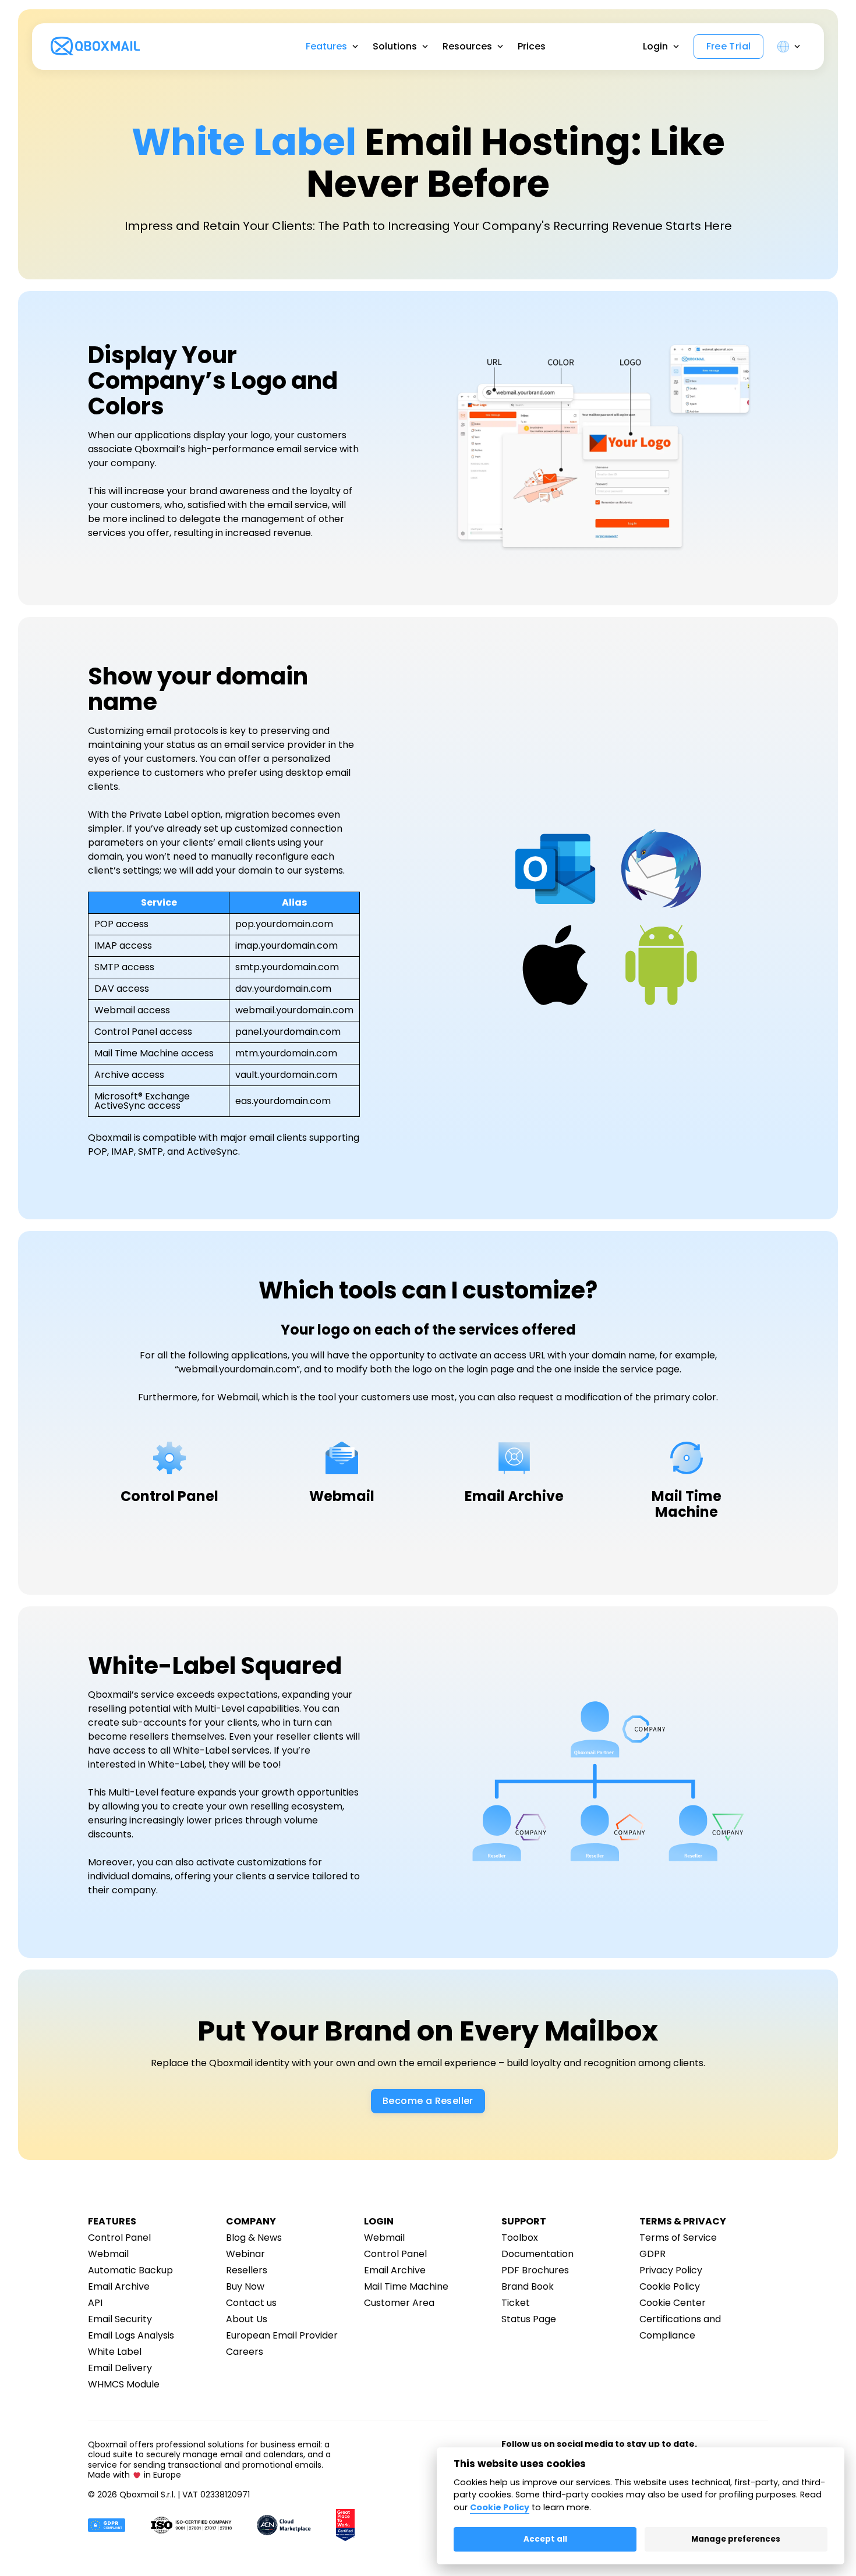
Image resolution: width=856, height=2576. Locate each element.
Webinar (245, 2254)
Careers (245, 2352)
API (95, 2303)
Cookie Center (673, 2303)
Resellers (247, 2270)
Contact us (251, 2303)
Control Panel (119, 2238)
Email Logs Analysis (131, 2335)
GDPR (652, 2254)
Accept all (545, 2539)
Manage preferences (736, 2539)
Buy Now (245, 2286)
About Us (247, 2319)
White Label (115, 2352)
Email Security (120, 2319)
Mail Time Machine (406, 2286)
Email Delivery (120, 2368)
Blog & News (254, 2238)
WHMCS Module (124, 2384)
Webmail (108, 2254)
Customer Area (399, 2303)
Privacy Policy (671, 2270)
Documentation (537, 2254)
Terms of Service (678, 2238)
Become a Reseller (428, 2101)
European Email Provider (282, 2335)
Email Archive (119, 2286)
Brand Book (528, 2286)
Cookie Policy (670, 2286)
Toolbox (520, 2238)
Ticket (516, 2303)
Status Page (529, 2319)
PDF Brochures (535, 2270)
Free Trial (729, 47)
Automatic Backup (130, 2270)
